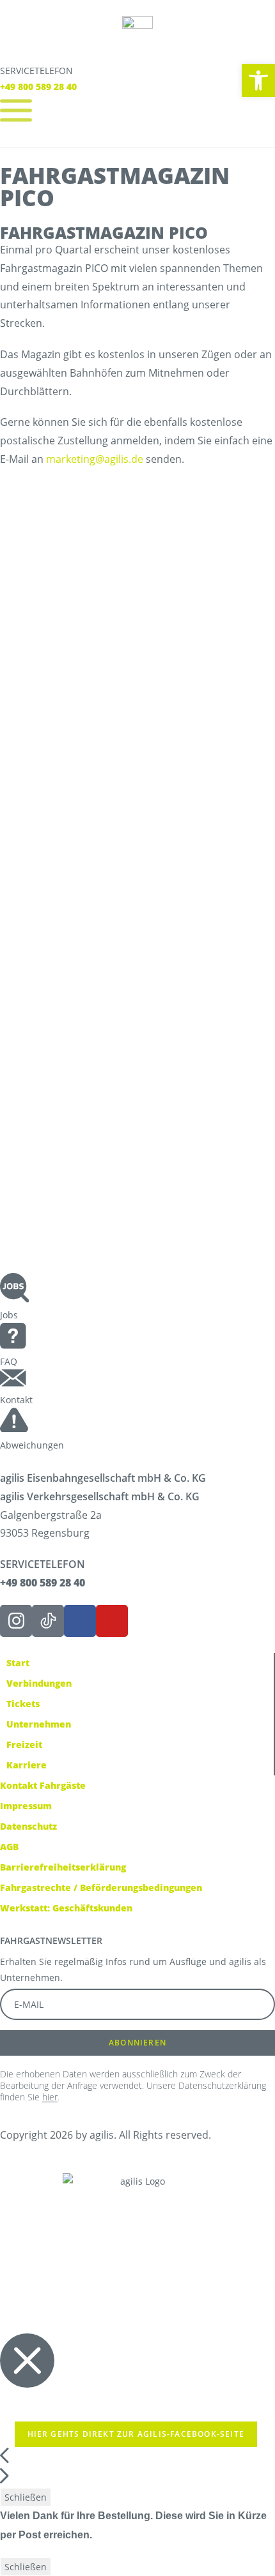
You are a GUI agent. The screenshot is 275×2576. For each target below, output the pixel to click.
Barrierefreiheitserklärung (63, 1867)
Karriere (27, 1765)
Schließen (26, 2497)
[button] (137, 1180)
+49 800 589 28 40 (38, 87)
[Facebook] (80, 1621)
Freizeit (24, 1744)
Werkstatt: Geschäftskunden (66, 1908)
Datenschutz (28, 1826)
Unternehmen (39, 1724)
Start (18, 1663)
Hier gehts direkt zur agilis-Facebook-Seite (136, 2434)
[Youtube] (112, 1621)
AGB (9, 1847)
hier (50, 2097)
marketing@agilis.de (95, 459)
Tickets (23, 1704)
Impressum (26, 1806)
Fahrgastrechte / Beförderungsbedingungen (101, 1887)
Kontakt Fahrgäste (43, 1785)
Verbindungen (39, 1683)
